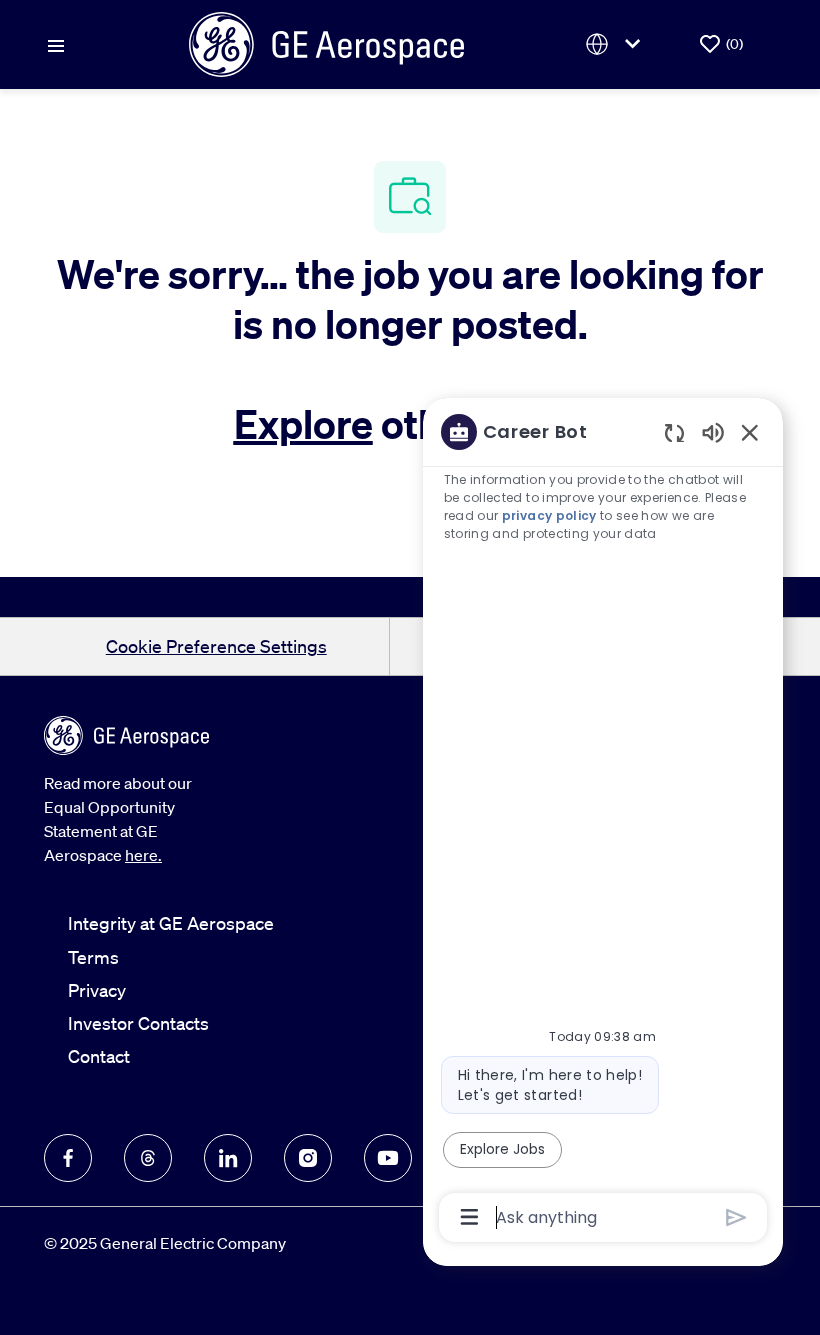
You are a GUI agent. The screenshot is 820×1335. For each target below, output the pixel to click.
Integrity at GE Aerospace (171, 923)
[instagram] (308, 1158)
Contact (99, 1056)
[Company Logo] (326, 42)
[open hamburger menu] (56, 44)
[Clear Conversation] (674, 432)
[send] (736, 1217)
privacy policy (549, 515)
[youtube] (388, 1158)
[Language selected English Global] (617, 44)
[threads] (148, 1158)
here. (143, 855)
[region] (603, 823)
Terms (93, 957)
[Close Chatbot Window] (750, 432)
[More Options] (469, 1217)
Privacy (97, 990)
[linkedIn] (228, 1158)
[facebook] (68, 1158)
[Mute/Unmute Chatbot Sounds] (713, 431)
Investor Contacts (138, 1023)
